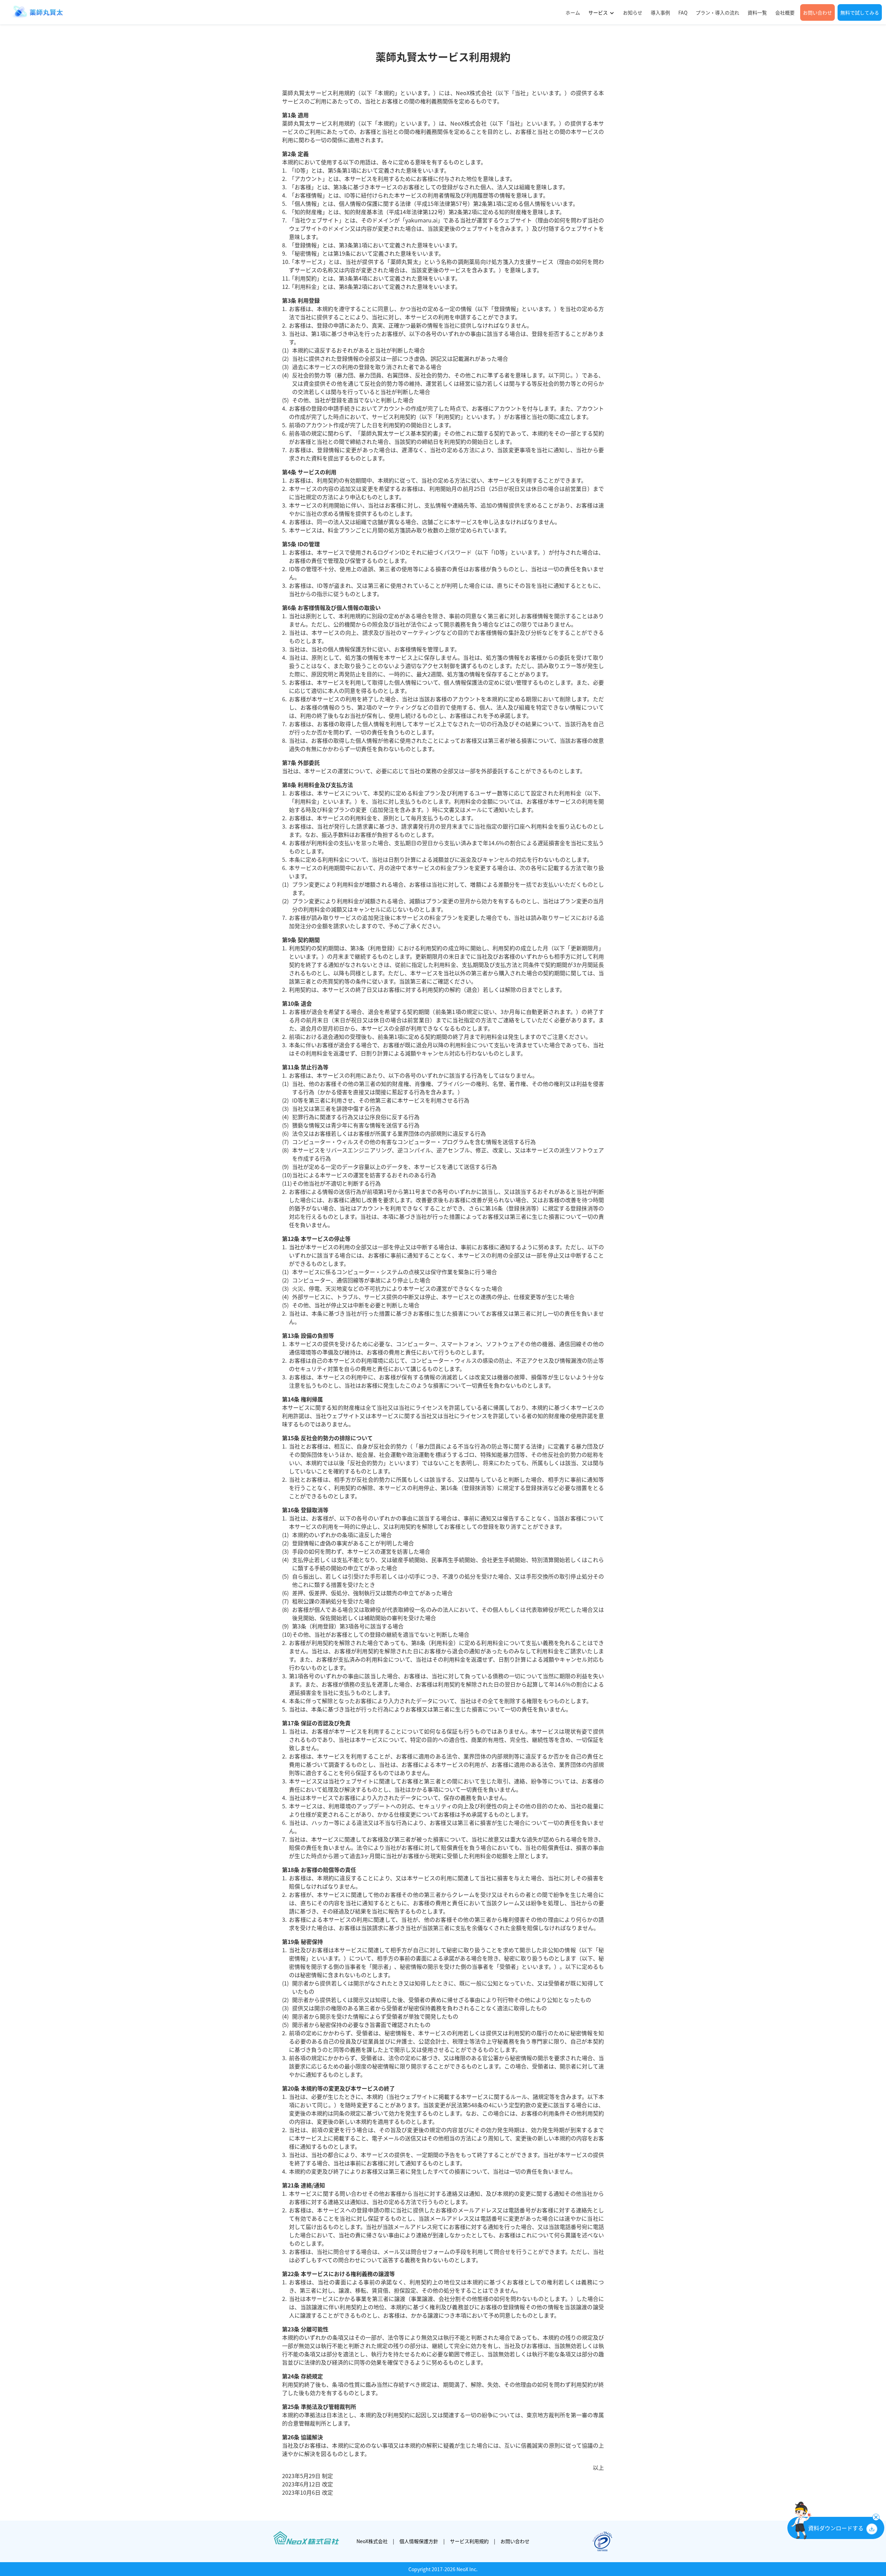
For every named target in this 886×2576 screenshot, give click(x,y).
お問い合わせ (515, 2541)
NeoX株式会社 (372, 2541)
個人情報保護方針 (419, 2541)
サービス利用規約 (469, 2541)
